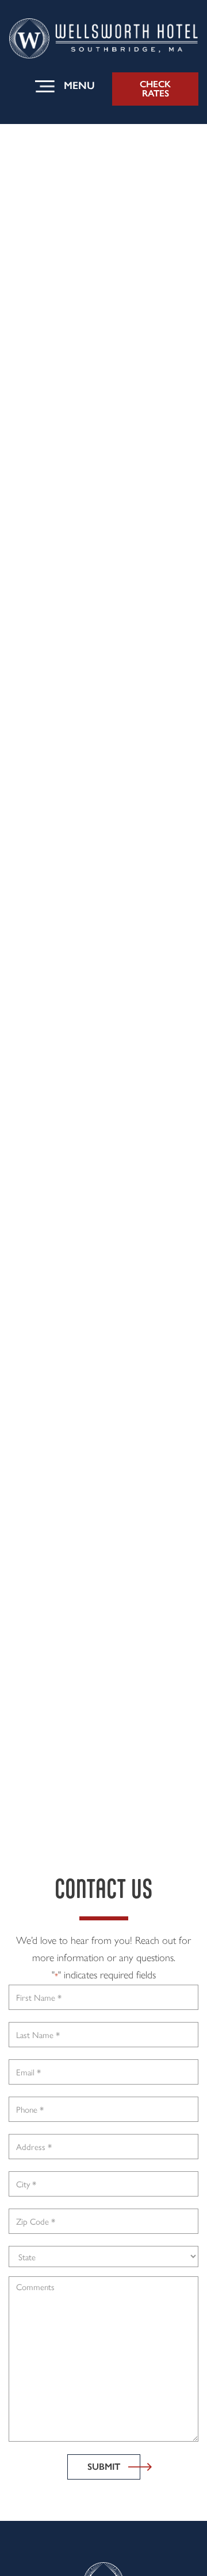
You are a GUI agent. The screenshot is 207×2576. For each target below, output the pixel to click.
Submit (104, 2467)
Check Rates (155, 89)
